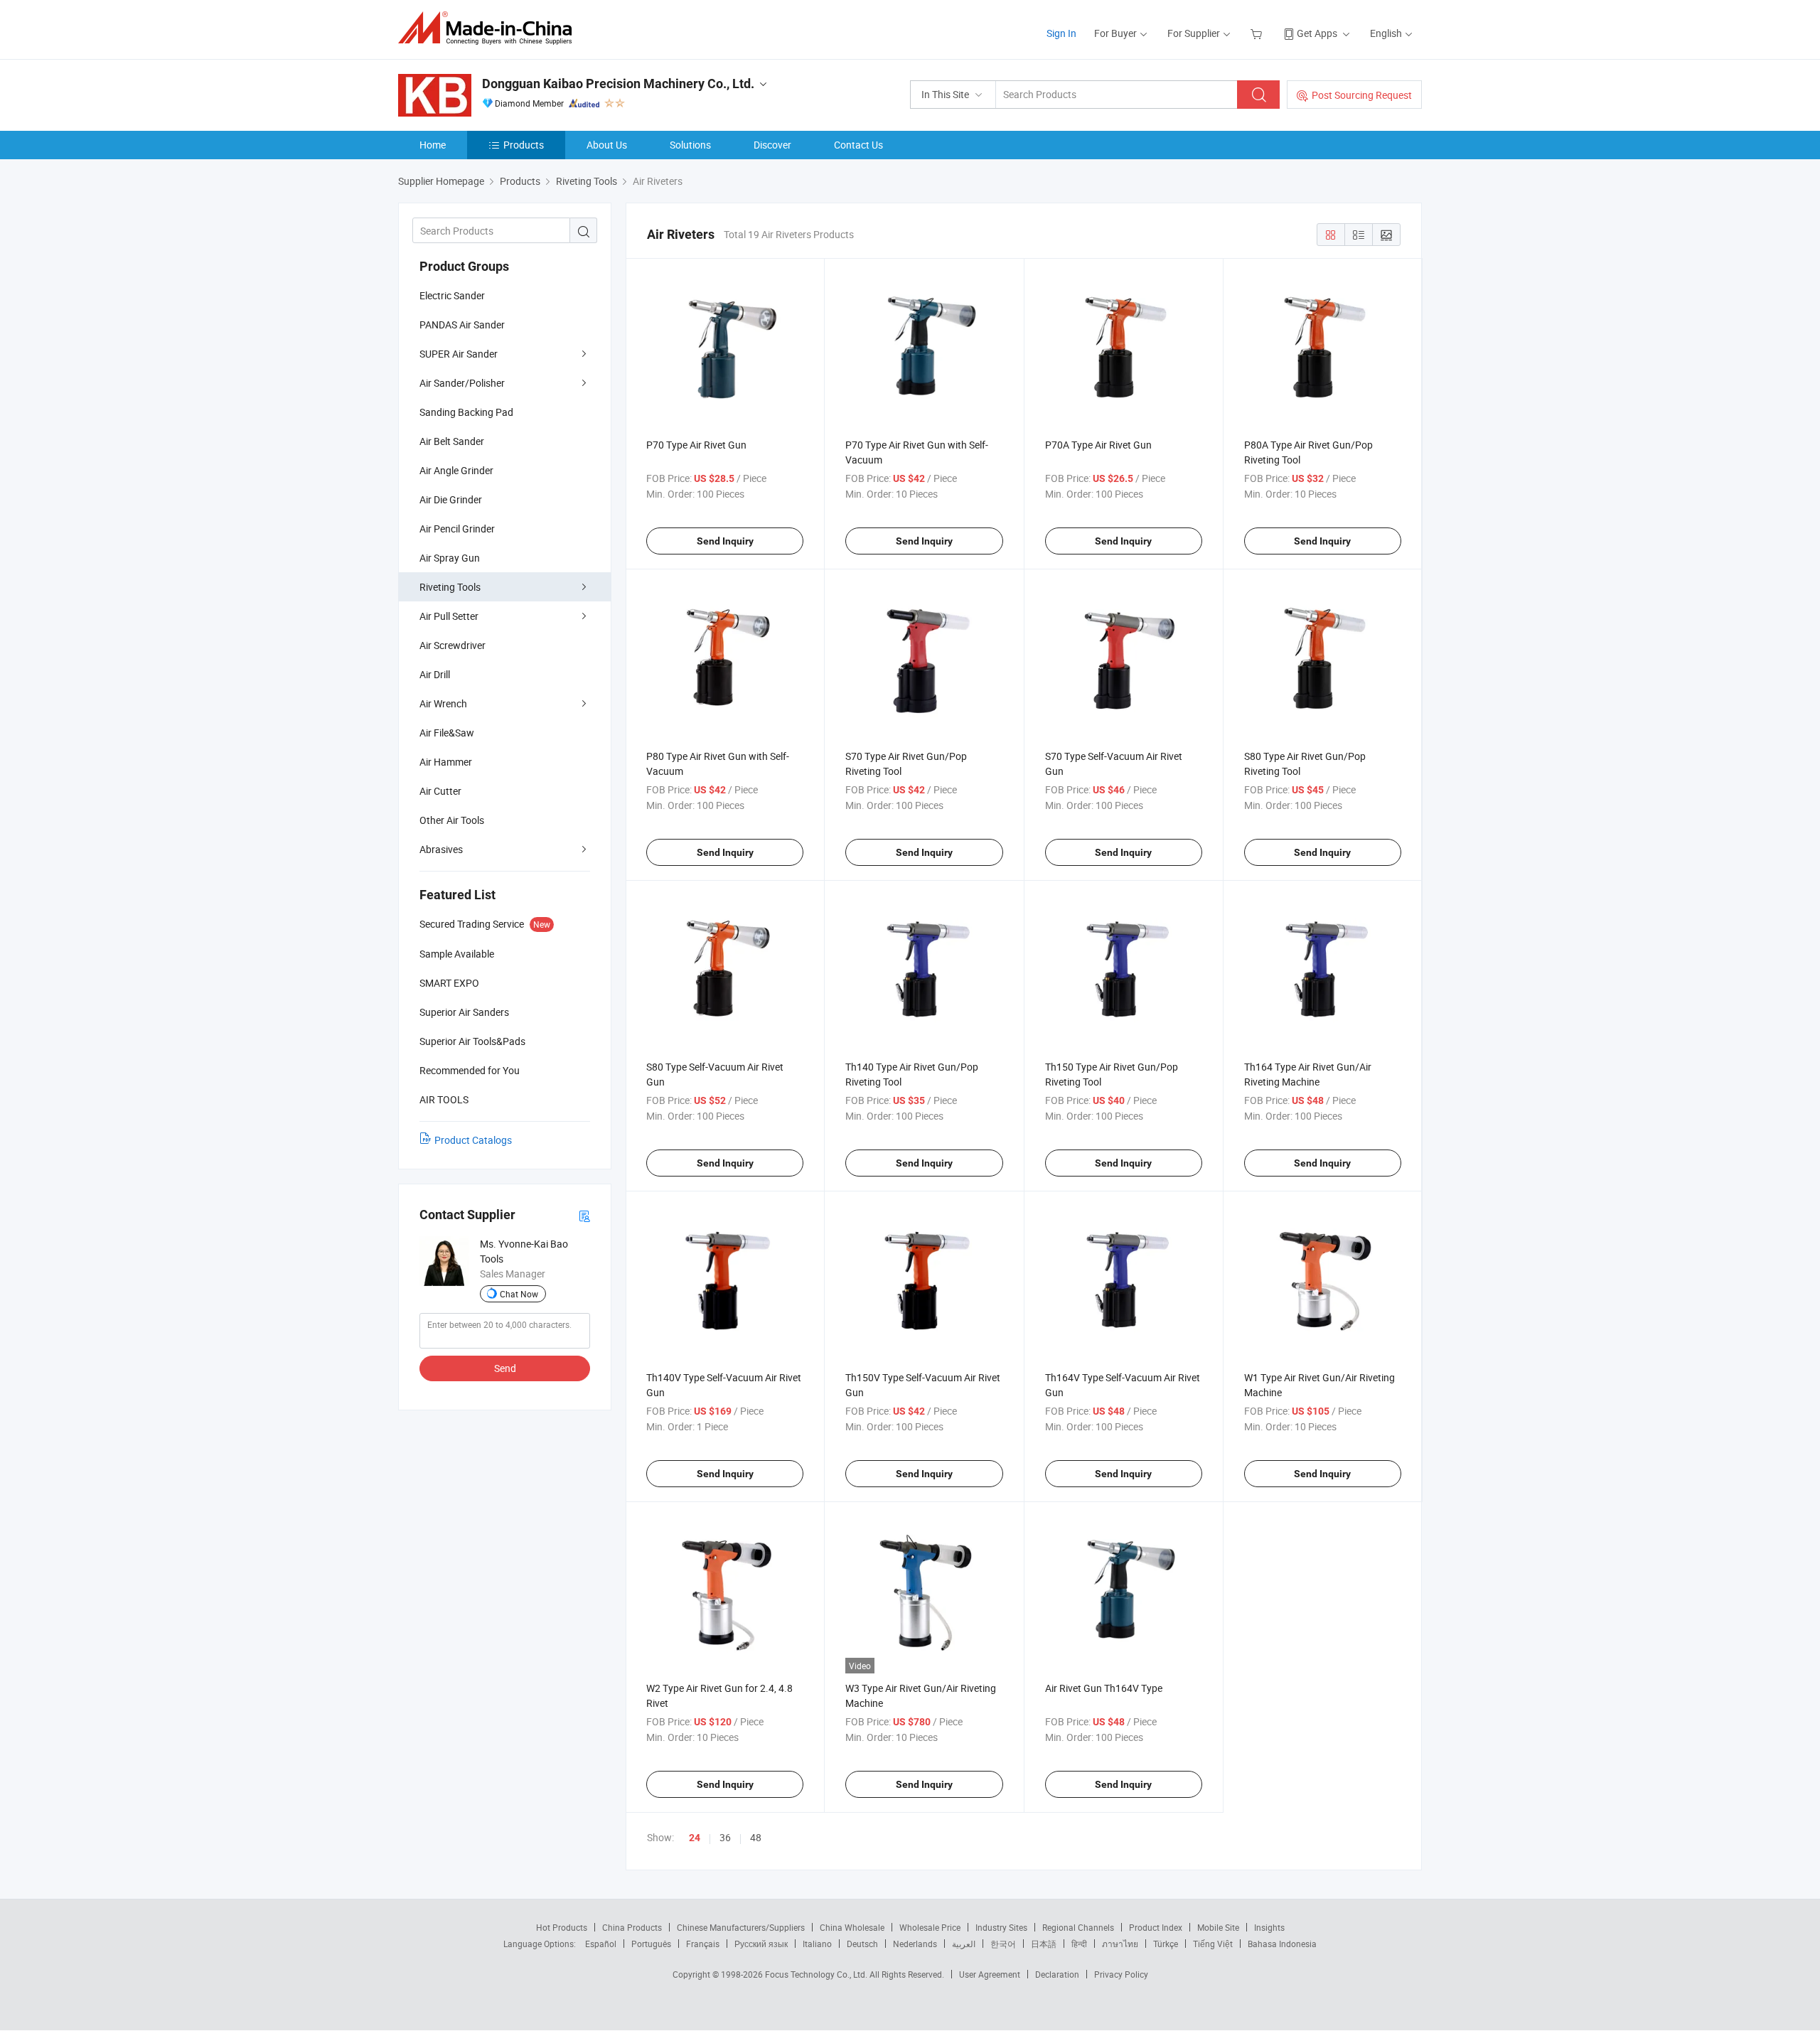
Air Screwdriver (453, 645)
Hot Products (562, 1927)
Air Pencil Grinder (457, 529)
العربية (964, 1944)
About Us (607, 145)
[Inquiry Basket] (1258, 33)
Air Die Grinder (451, 499)
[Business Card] (584, 1215)
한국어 (1003, 1944)
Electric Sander (452, 295)
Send (505, 1368)
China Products (632, 1927)
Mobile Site (1218, 1927)
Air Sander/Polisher (462, 383)
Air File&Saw (447, 733)
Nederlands (915, 1944)
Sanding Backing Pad (466, 412)
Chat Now (519, 1294)
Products (524, 145)
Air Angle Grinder (456, 470)
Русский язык (761, 1944)
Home (433, 145)
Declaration (1057, 1974)
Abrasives (441, 849)
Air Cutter (440, 791)
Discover (772, 145)
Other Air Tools (452, 820)
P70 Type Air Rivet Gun (696, 445)
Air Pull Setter (449, 616)
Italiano (817, 1944)
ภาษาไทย (1120, 1944)
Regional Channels (1078, 1927)
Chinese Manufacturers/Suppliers (741, 1927)
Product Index (1156, 1927)
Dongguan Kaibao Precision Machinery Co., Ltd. (618, 84)
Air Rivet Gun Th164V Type (1104, 1688)
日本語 (1044, 1944)
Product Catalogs (473, 1140)
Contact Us (858, 145)
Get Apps (1317, 33)
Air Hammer (446, 762)
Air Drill (435, 674)
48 (756, 1837)
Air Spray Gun (450, 558)
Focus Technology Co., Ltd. (817, 1974)
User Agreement (990, 1974)
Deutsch (862, 1944)
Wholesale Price (930, 1927)
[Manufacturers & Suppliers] (489, 28)
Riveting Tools (450, 587)
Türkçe (1166, 1944)
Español (601, 1944)
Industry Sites (1001, 1927)
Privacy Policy (1121, 1974)
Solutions (690, 145)
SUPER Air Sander (459, 354)
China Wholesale (852, 1927)
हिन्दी (1079, 1944)
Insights (1269, 1927)
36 (725, 1837)
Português (651, 1944)
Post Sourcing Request (1362, 95)
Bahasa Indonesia (1282, 1944)
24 (695, 1838)
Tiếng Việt (1213, 1944)
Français (703, 1944)
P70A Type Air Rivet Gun (1098, 445)
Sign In (1061, 33)
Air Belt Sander (452, 441)
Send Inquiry (725, 541)
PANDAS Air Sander (462, 325)
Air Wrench (443, 703)
